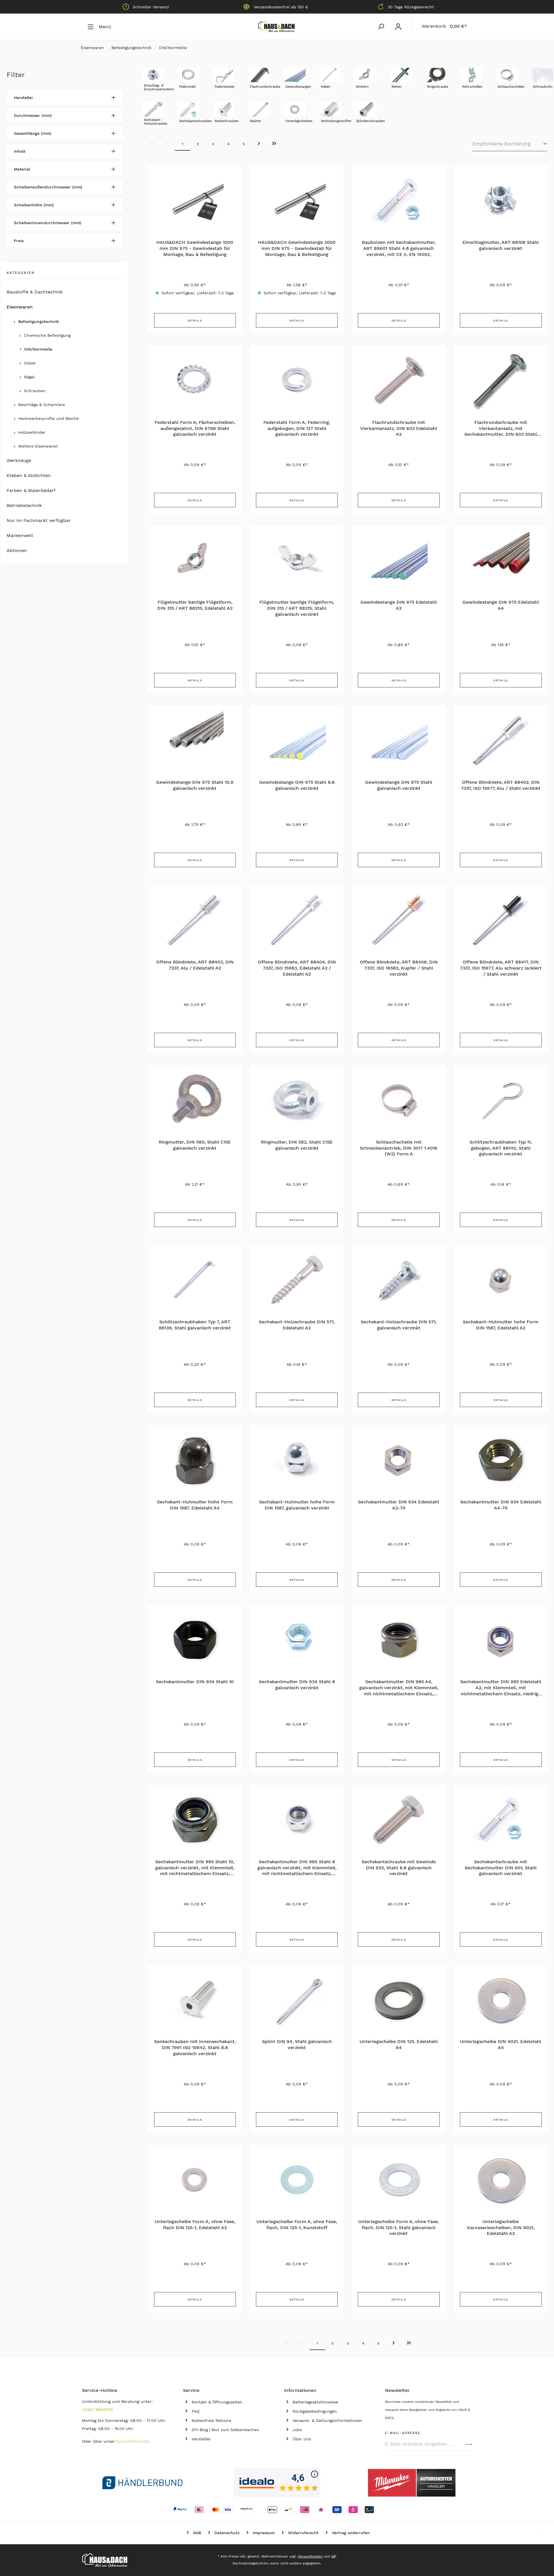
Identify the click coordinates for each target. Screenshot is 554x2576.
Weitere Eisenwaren (38, 446)
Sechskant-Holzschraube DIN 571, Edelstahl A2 (297, 1325)
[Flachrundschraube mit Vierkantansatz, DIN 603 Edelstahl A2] (399, 381)
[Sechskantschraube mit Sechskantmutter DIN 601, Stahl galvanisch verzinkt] (501, 1820)
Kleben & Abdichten (29, 475)
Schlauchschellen (511, 87)
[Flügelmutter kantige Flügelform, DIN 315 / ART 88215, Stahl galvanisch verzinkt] (297, 560)
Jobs (297, 2430)
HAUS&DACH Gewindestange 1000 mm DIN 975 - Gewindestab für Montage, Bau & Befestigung (195, 248)
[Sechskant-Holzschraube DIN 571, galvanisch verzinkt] (399, 1280)
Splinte (255, 121)
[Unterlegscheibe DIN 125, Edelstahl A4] (399, 2000)
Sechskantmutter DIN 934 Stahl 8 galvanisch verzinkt (297, 1685)
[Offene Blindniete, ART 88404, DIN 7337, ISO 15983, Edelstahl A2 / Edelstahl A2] (297, 920)
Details (195, 320)
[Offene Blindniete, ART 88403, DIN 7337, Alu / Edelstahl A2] (195, 920)
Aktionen (17, 550)
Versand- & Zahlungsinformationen (327, 2420)
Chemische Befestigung (47, 335)
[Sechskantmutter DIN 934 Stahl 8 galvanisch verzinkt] (297, 1640)
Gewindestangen (298, 87)
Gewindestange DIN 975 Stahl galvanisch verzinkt (399, 785)
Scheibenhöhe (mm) (34, 205)
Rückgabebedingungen (315, 2411)
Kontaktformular (132, 2441)
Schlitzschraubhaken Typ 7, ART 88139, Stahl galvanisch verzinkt (195, 1325)
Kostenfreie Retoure (211, 2420)
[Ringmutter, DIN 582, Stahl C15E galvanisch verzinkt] (297, 1100)
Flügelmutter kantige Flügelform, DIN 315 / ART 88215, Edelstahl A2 (195, 605)
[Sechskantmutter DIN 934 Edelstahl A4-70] (501, 1460)
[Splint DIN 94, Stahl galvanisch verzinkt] (297, 2000)
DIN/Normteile (38, 349)
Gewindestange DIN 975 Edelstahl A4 (501, 605)
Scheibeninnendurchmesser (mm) (47, 223)
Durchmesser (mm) (33, 115)
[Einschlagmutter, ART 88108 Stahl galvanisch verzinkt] (501, 201)
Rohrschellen (472, 87)
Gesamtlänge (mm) (32, 133)
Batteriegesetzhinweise (315, 2402)
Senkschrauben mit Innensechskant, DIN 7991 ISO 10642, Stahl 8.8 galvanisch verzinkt (195, 2047)
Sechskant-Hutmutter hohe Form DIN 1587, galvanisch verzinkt (297, 1505)
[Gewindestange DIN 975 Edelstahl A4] (501, 560)
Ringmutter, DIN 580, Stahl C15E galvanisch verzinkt (195, 1145)
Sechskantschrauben (195, 121)
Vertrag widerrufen (351, 2533)
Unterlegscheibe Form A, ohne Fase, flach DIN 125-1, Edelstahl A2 (195, 2225)
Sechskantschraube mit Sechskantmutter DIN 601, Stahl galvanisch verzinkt (501, 1868)
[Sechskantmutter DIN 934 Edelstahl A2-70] (399, 1460)
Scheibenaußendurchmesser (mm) (48, 187)
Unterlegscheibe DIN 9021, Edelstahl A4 (501, 2044)
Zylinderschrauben (370, 121)
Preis (19, 241)
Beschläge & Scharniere (42, 405)
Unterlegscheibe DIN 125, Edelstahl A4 (399, 2044)
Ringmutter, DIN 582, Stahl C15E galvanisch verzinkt (297, 1145)
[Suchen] (381, 27)
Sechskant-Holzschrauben (156, 122)
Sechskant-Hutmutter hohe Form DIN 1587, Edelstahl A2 (501, 1325)
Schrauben (35, 391)
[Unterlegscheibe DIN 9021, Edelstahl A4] (501, 2000)
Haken (326, 87)
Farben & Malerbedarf (31, 490)
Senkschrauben (227, 121)
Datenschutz (227, 2533)
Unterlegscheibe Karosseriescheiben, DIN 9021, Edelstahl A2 (501, 2228)
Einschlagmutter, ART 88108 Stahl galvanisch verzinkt (501, 245)
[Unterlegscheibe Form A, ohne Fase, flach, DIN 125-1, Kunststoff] (297, 2180)
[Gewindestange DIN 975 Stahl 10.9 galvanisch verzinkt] (195, 740)
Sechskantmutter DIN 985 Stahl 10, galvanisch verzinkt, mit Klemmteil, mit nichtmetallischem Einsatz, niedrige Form (195, 1868)
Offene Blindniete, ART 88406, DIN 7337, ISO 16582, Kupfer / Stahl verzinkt (399, 968)
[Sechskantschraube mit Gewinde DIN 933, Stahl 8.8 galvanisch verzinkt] (399, 1820)
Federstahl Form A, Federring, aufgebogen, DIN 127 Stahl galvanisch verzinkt (297, 428)
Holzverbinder (32, 432)
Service (191, 2390)
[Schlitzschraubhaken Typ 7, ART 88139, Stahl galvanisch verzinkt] (195, 1280)
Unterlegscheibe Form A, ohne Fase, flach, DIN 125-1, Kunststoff (297, 2225)
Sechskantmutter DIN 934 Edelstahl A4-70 (501, 1505)
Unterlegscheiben (299, 121)
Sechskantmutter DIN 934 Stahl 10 (195, 1682)
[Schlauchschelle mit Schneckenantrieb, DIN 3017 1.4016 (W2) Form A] (399, 1100)
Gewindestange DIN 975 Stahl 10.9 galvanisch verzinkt (195, 785)
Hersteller (24, 98)
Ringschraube (438, 87)
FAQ (195, 2411)
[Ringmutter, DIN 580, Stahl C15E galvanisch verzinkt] (195, 1100)
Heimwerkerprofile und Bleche (48, 418)
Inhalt (20, 151)
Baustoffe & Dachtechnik (35, 292)
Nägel (29, 377)
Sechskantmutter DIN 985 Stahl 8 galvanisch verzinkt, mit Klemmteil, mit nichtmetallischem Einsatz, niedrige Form (297, 1868)
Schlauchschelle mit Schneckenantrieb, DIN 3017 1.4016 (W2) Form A (399, 1148)
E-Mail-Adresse (403, 2432)
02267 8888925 (98, 2409)
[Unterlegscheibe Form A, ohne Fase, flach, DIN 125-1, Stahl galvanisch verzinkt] (399, 2180)
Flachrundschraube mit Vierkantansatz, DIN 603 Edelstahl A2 (399, 428)
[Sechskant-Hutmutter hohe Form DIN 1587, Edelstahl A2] (501, 1280)
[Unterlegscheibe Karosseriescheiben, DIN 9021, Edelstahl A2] (501, 2180)
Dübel (30, 363)
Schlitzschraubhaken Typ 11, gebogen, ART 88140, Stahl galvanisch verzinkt (501, 1148)
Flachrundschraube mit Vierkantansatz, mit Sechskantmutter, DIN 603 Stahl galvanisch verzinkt (501, 429)
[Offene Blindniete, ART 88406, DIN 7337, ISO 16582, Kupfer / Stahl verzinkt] (399, 920)
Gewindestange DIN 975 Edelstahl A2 (399, 605)
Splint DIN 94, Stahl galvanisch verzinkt (297, 2044)
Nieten (397, 87)
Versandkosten (310, 2556)
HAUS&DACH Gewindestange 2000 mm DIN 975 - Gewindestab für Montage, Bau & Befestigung (297, 248)
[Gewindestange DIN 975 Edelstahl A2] (399, 560)
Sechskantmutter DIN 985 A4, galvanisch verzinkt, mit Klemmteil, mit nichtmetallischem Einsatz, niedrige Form (399, 1688)
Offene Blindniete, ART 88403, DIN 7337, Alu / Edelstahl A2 (195, 965)
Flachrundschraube (265, 87)
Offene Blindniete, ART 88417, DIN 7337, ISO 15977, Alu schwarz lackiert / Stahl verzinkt (501, 968)
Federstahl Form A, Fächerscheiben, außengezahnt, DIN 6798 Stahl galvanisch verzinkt (195, 428)
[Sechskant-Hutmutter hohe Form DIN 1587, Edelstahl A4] (195, 1460)
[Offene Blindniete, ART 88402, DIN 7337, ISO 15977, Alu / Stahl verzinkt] (501, 740)
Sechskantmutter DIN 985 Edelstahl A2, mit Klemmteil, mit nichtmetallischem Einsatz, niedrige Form (501, 1688)
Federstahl (187, 87)
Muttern (362, 87)
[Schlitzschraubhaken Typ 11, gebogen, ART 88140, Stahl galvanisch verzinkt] (501, 1100)
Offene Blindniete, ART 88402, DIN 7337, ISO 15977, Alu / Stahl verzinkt (501, 785)
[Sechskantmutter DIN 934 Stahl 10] (195, 1640)
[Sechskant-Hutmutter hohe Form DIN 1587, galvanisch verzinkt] (297, 1460)
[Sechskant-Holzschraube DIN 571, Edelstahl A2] (297, 1280)
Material (22, 169)
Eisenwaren (20, 307)
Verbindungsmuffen (336, 121)
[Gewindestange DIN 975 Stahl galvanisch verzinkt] (399, 740)
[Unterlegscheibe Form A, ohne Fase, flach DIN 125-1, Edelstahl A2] (195, 2180)
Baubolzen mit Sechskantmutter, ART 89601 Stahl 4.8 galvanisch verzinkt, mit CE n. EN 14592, (399, 248)
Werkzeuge (19, 460)
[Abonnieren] (469, 2444)
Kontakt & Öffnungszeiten (217, 2402)
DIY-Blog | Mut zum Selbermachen (225, 2430)
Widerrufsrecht (303, 2533)
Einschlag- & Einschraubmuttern (159, 87)
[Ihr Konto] (398, 27)
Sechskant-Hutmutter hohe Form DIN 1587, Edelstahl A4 (195, 1505)
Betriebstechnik (24, 505)
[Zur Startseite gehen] (277, 27)
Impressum (264, 2533)
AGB (197, 2533)
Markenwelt (20, 535)
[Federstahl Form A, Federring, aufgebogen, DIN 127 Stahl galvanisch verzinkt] (297, 381)
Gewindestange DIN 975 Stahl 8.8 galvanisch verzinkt (297, 785)
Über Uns (302, 2439)
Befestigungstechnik (39, 321)
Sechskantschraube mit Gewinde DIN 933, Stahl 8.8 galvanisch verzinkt (399, 1868)
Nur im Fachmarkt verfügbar (39, 520)
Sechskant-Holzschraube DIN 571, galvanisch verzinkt (399, 1325)
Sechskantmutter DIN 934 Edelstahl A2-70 (399, 1505)
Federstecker (225, 87)
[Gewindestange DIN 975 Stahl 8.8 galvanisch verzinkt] (297, 740)
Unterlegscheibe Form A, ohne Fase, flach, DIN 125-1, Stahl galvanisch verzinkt (399, 2228)
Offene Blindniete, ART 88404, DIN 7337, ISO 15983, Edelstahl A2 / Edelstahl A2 (297, 968)
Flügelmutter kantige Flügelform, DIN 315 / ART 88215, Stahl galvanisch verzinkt (297, 608)
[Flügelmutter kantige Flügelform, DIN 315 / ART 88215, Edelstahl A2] (195, 560)
